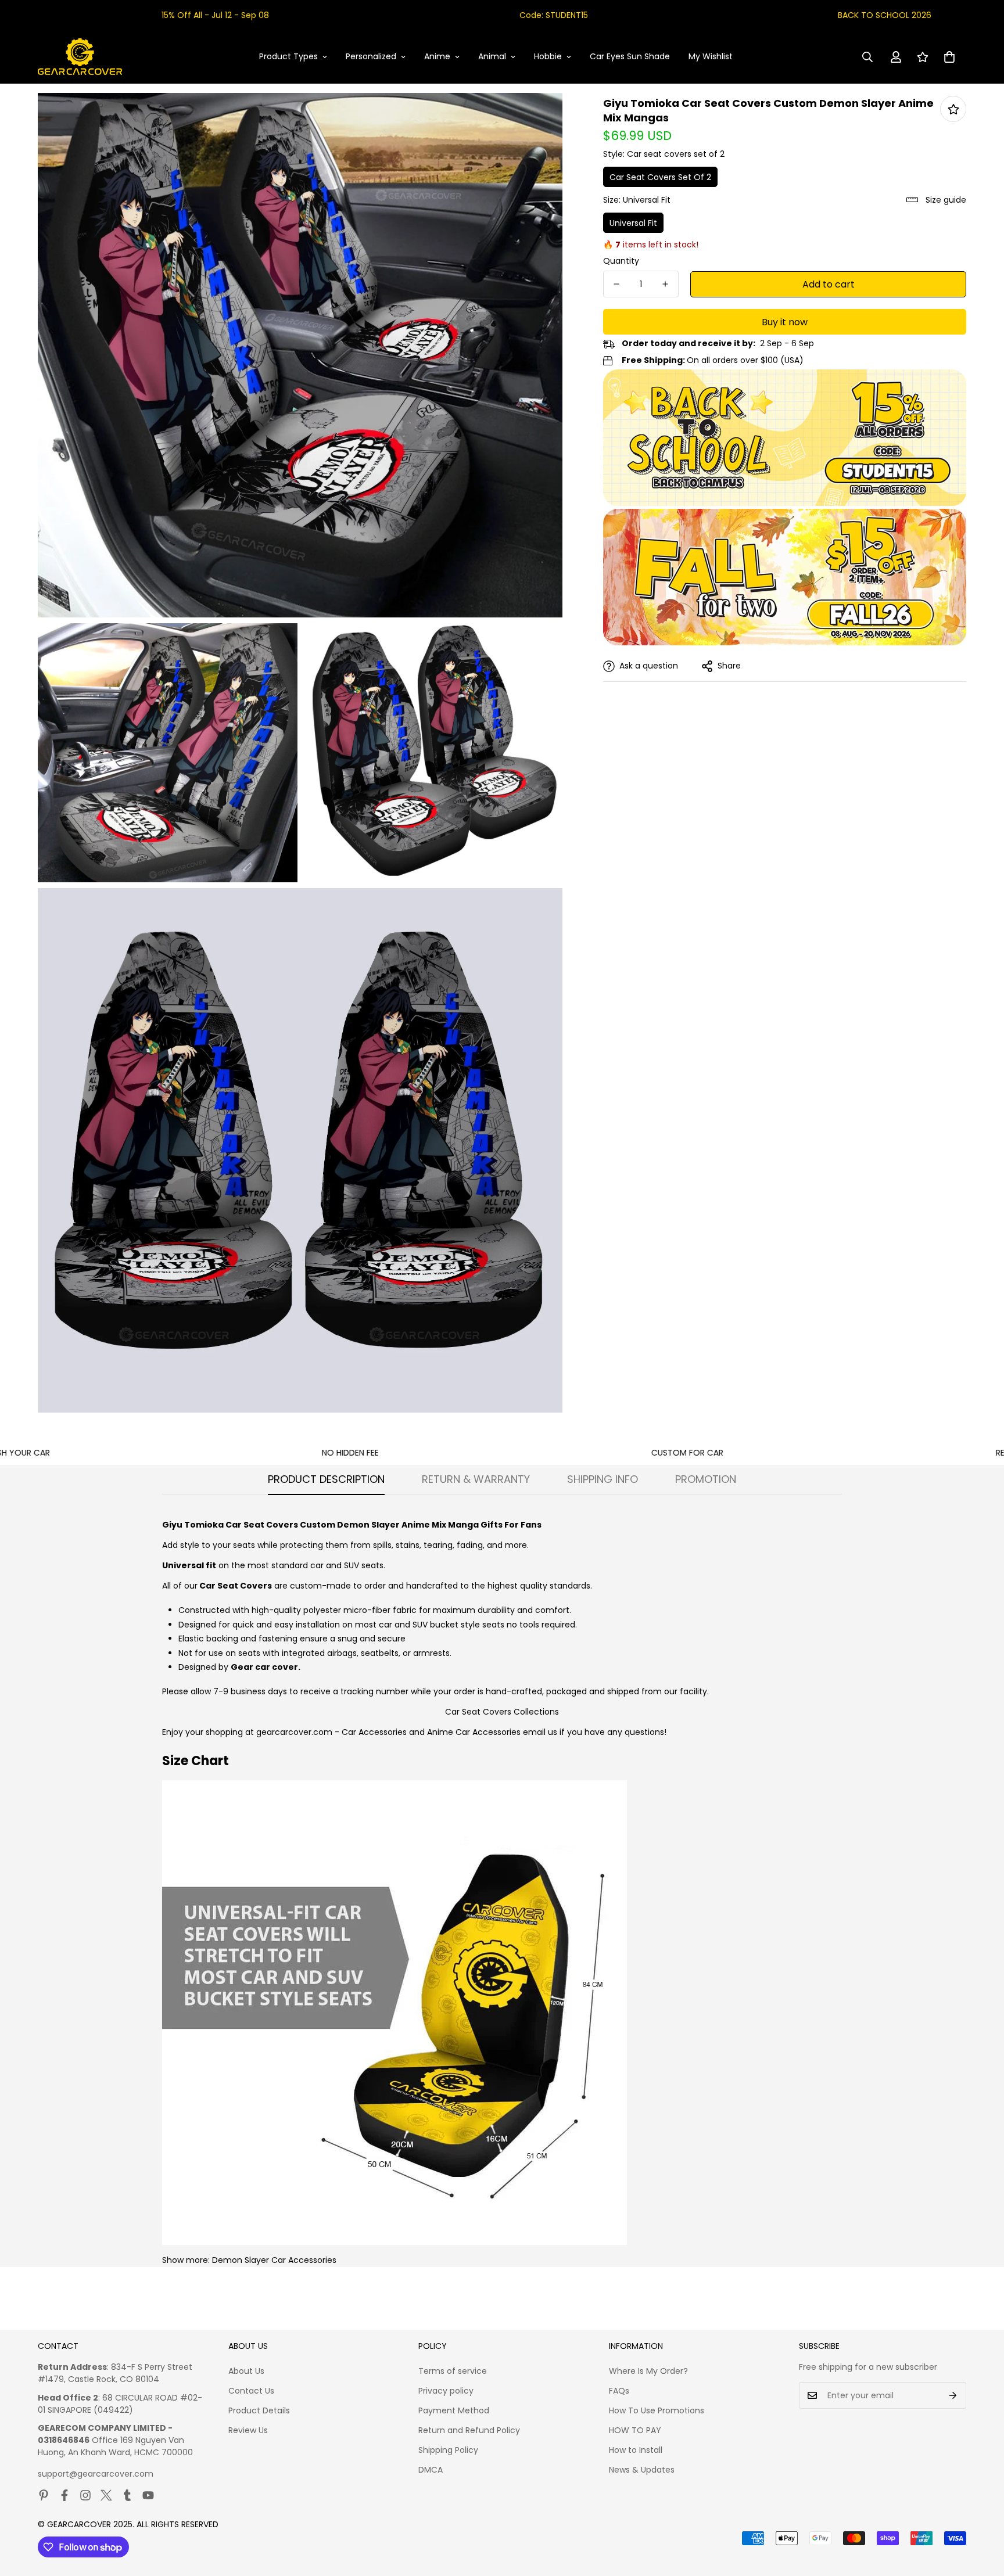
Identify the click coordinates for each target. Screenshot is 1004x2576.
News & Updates (642, 2470)
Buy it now (785, 322)
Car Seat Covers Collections (502, 1712)
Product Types (288, 56)
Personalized (371, 56)
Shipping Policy (448, 2450)
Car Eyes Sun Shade (630, 56)
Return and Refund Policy (469, 2430)
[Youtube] (148, 2495)
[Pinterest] (44, 2495)
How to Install (636, 2450)
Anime (437, 56)
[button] (949, 57)
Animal (492, 56)
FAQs (619, 2391)
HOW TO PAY (635, 2430)
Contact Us (251, 2391)
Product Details (259, 2410)
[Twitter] (106, 2495)
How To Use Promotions (657, 2410)
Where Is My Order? (648, 2371)
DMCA (431, 2470)
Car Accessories (374, 1732)
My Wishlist (711, 56)
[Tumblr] (127, 2495)
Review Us (248, 2430)
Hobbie (548, 56)
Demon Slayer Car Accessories (274, 2260)
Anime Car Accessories (474, 1732)
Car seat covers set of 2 (660, 177)
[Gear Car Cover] (80, 57)
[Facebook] (64, 2495)
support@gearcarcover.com (96, 2474)
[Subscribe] (953, 2395)
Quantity (621, 261)
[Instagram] (85, 2495)
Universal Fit (633, 223)
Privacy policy (446, 2391)
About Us (246, 2371)
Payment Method (454, 2410)
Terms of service (453, 2371)
